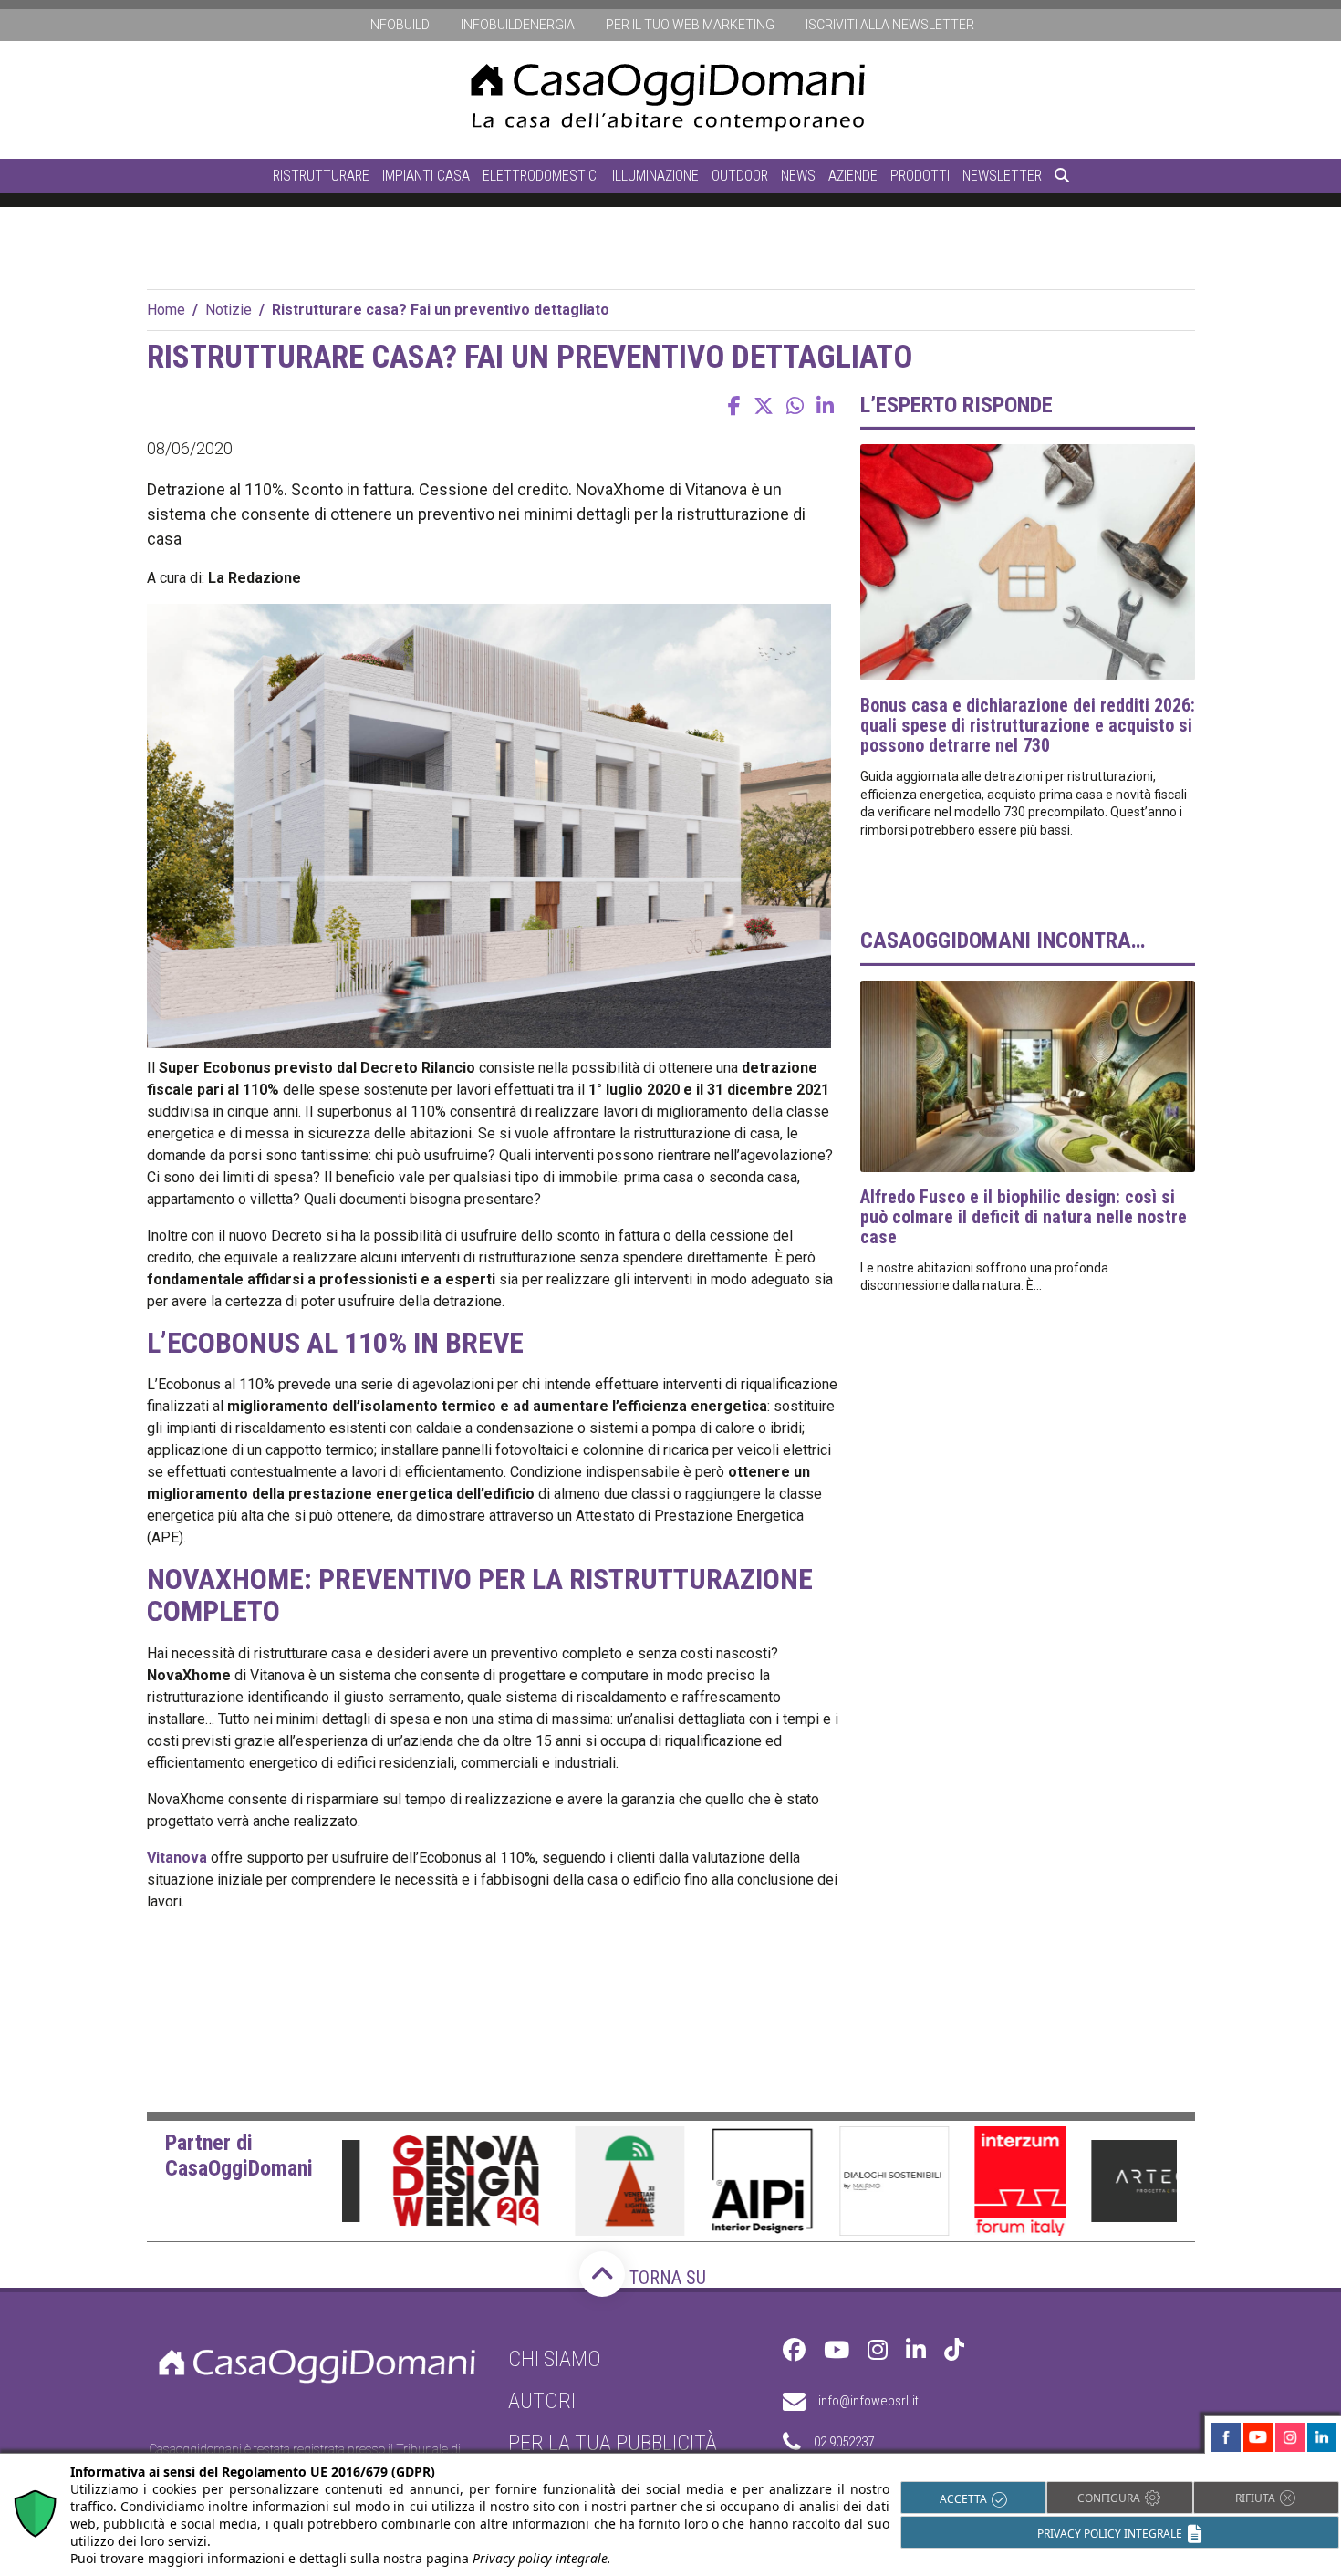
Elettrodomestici (541, 176)
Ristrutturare (321, 176)
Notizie (229, 310)
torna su (665, 2278)
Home (166, 310)
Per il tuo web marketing (690, 25)
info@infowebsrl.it (868, 2401)
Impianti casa (426, 176)
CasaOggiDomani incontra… (1003, 940)
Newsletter (1002, 176)
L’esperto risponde (956, 405)
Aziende (853, 176)
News (798, 176)
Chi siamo (555, 2359)
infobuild (399, 25)
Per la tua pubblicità (613, 2443)
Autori (542, 2401)
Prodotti (920, 176)
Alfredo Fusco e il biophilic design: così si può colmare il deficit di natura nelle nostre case (1024, 1217)
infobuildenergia (518, 25)
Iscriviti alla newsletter (890, 25)
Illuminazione (655, 176)
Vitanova (177, 1858)
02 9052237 (844, 2442)
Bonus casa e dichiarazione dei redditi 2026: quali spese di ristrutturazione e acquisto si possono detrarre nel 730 (1028, 725)
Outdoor (740, 176)
